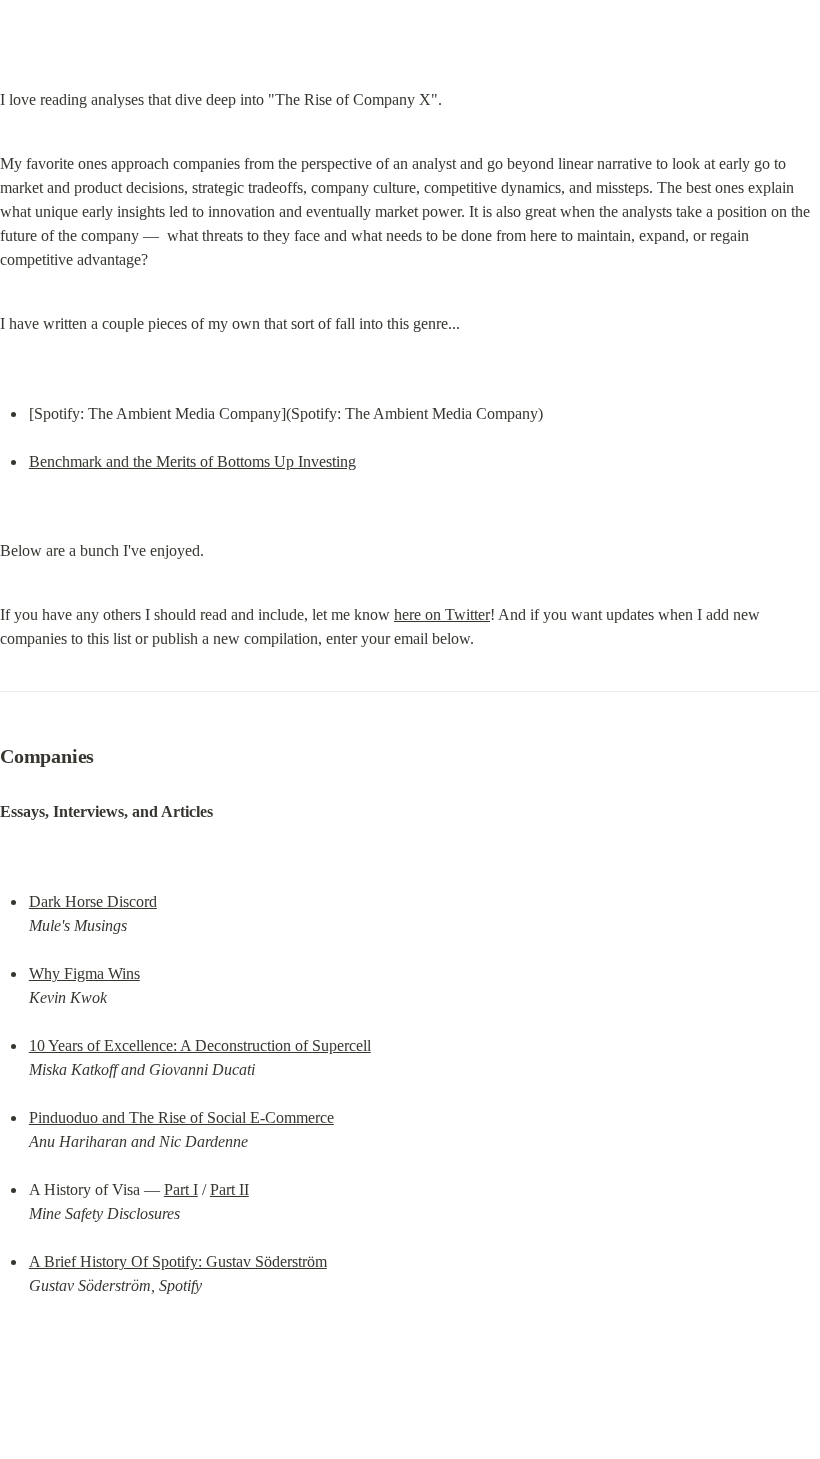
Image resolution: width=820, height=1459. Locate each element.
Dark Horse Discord (93, 901)
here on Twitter (442, 614)
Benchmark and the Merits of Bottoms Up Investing (192, 461)
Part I (181, 1189)
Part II (229, 1189)
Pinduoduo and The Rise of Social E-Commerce (181, 1117)
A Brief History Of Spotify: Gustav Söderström (178, 1261)
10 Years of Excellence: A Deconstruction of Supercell (200, 1045)
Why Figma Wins (84, 973)
